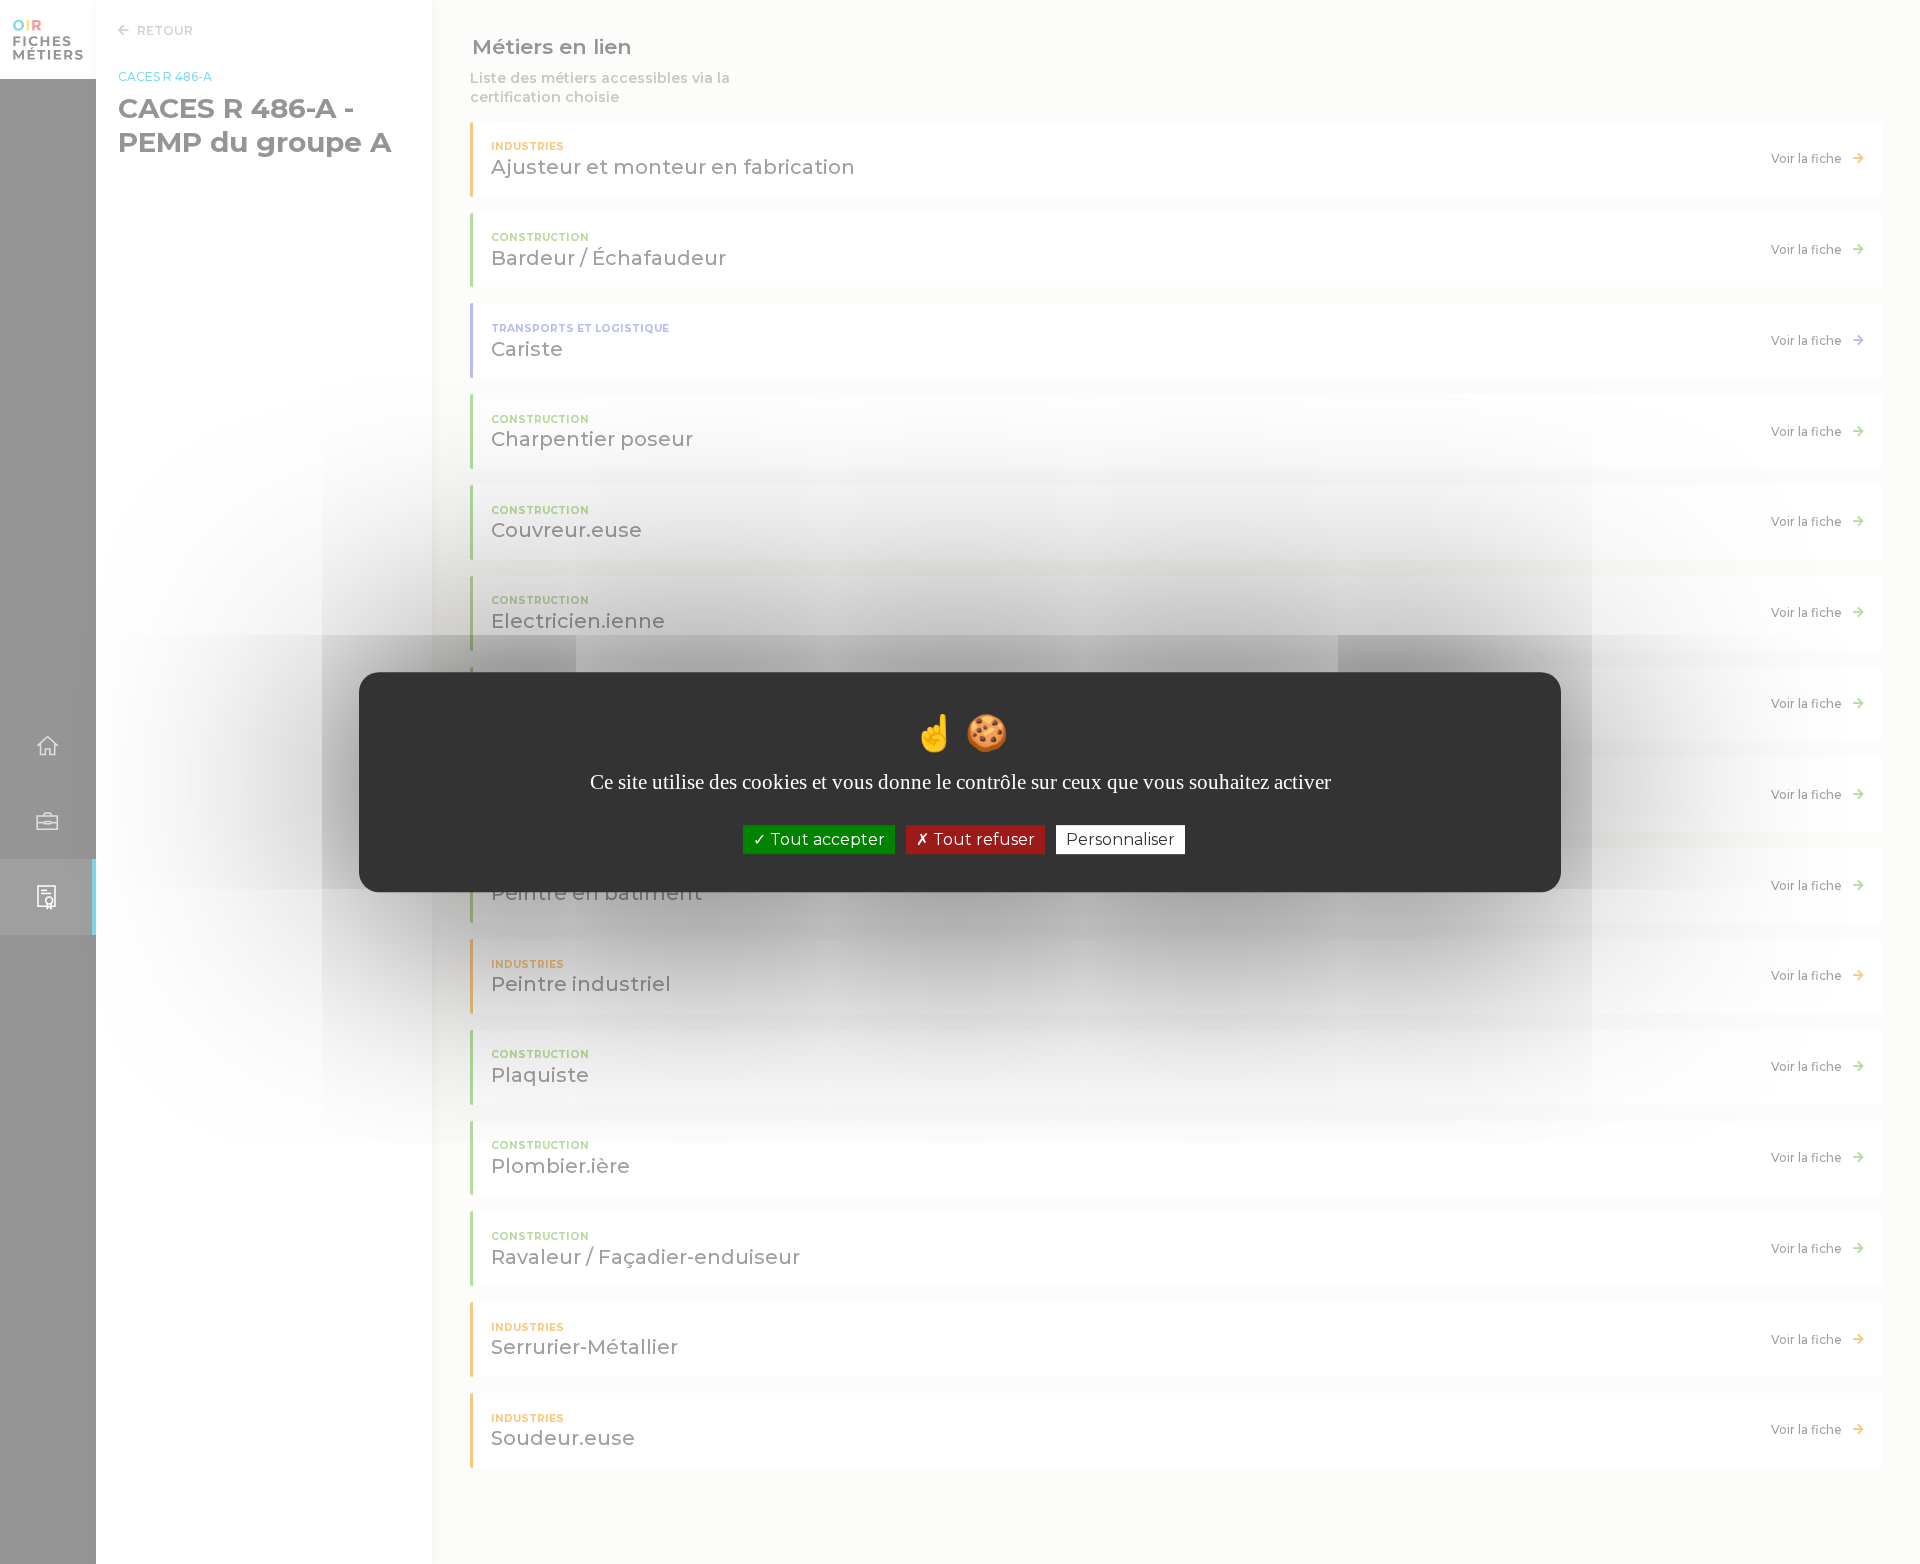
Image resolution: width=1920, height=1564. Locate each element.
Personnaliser (1120, 839)
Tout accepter (825, 839)
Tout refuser (982, 839)
